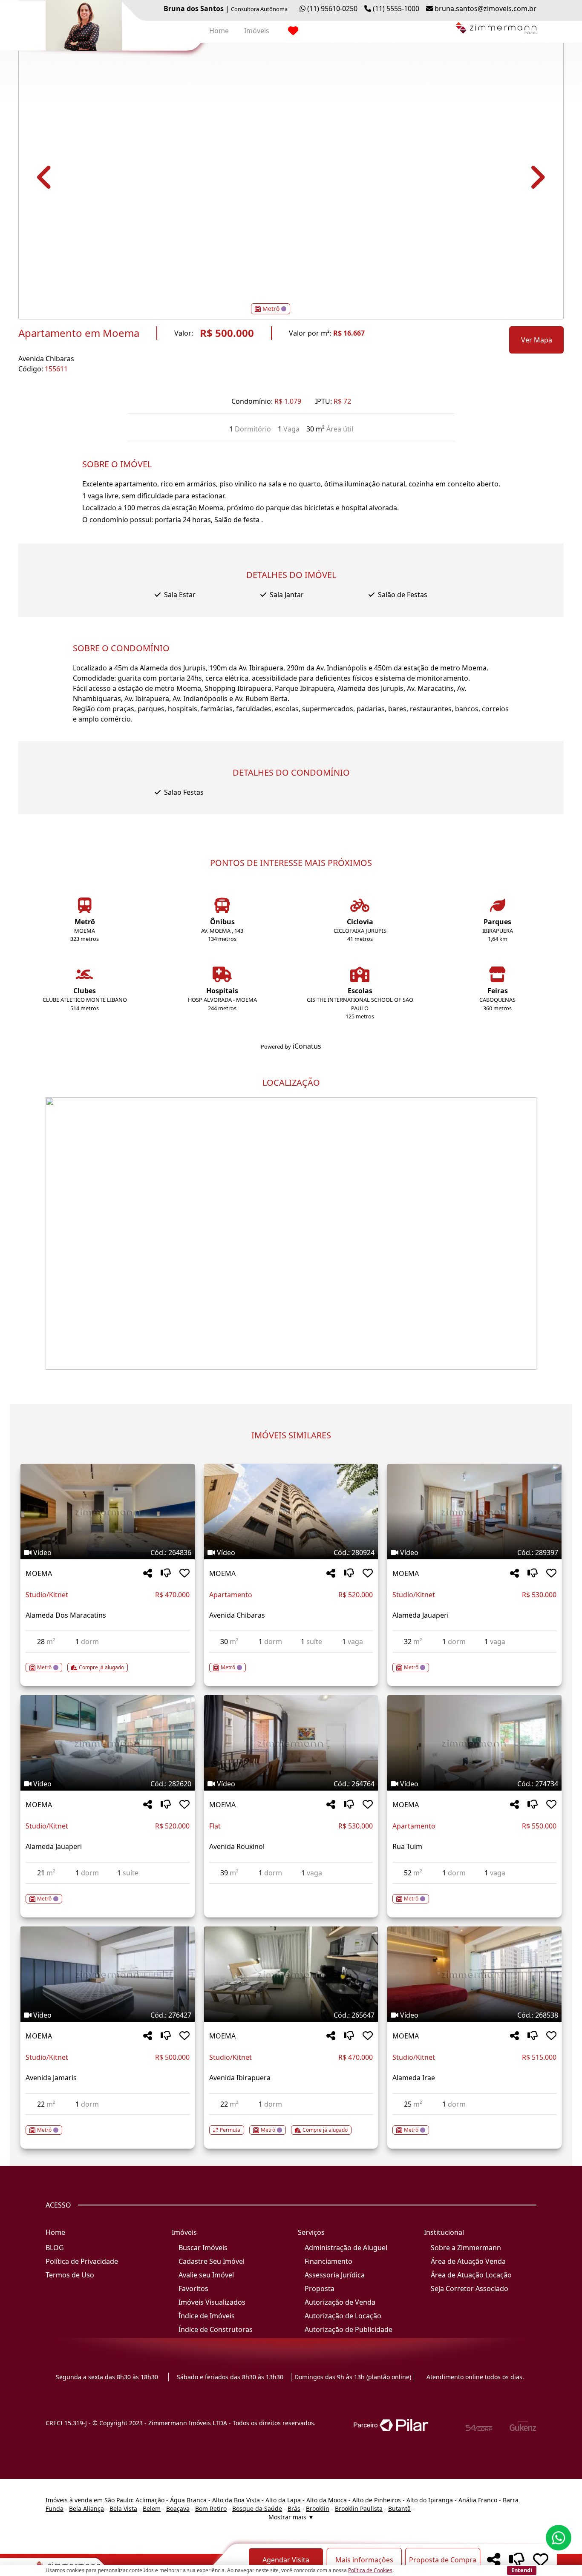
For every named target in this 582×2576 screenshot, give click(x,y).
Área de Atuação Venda (468, 2261)
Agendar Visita (286, 2560)
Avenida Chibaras (46, 359)
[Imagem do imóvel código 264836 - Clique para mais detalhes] (108, 1512)
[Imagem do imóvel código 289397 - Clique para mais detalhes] (474, 1512)
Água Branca (188, 2500)
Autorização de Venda (340, 2302)
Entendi (522, 2570)
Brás (294, 2508)
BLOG (55, 2248)
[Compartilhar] (148, 1574)
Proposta (320, 2288)
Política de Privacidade (82, 2261)
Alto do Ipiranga (430, 2500)
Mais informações (364, 2560)
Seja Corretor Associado (470, 2288)
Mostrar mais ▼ (291, 2517)
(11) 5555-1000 (396, 9)
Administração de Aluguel (346, 2248)
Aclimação (150, 2500)
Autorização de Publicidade (349, 2329)
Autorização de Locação (343, 2316)
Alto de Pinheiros (377, 2500)
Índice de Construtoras (216, 2329)
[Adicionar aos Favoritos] (184, 1574)
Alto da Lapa (283, 2500)
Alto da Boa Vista (236, 2500)
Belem (152, 2508)
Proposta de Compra (443, 2560)
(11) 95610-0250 (332, 9)
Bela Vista (123, 2508)
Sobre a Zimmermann (466, 2248)
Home (219, 31)
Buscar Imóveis (203, 2248)
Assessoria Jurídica (335, 2275)
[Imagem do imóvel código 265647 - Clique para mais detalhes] (291, 1974)
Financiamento (328, 2261)
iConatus (307, 1046)
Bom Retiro (211, 2508)
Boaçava (178, 2508)
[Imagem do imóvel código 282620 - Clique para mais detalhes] (108, 1743)
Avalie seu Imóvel (206, 2275)
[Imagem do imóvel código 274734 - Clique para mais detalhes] (474, 1743)
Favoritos (193, 2288)
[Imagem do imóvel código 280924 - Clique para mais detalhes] (291, 1512)
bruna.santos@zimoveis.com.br (485, 9)
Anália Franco (478, 2500)
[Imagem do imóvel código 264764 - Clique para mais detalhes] (291, 1743)
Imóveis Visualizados (212, 2302)
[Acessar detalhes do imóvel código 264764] (291, 1889)
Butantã (399, 2508)
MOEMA (39, 1573)
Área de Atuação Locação (471, 2275)
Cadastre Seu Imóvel (212, 2261)
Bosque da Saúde (257, 2508)
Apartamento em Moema (79, 333)
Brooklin (318, 2508)
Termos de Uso (70, 2275)
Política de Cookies (370, 2570)
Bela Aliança (86, 2508)
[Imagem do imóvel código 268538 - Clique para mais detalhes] (474, 1974)
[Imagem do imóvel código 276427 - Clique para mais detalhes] (108, 1974)
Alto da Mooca (327, 2500)
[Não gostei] (166, 1574)
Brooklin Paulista (359, 2508)
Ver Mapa (537, 340)
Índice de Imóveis (207, 2316)
